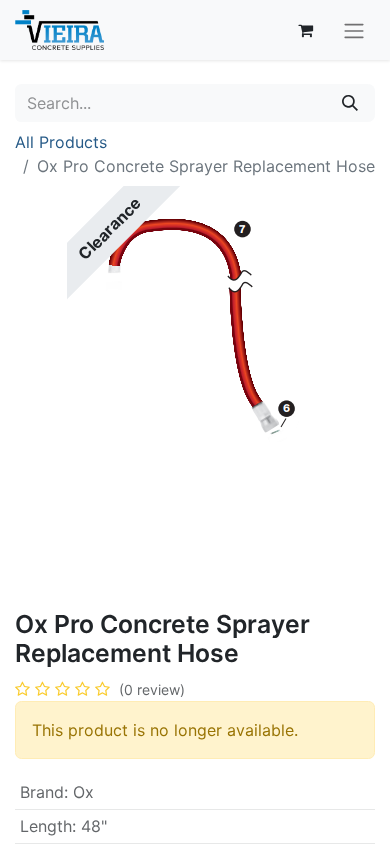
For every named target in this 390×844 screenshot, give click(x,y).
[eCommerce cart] (305, 30)
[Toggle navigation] (354, 30)
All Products (61, 142)
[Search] (350, 103)
